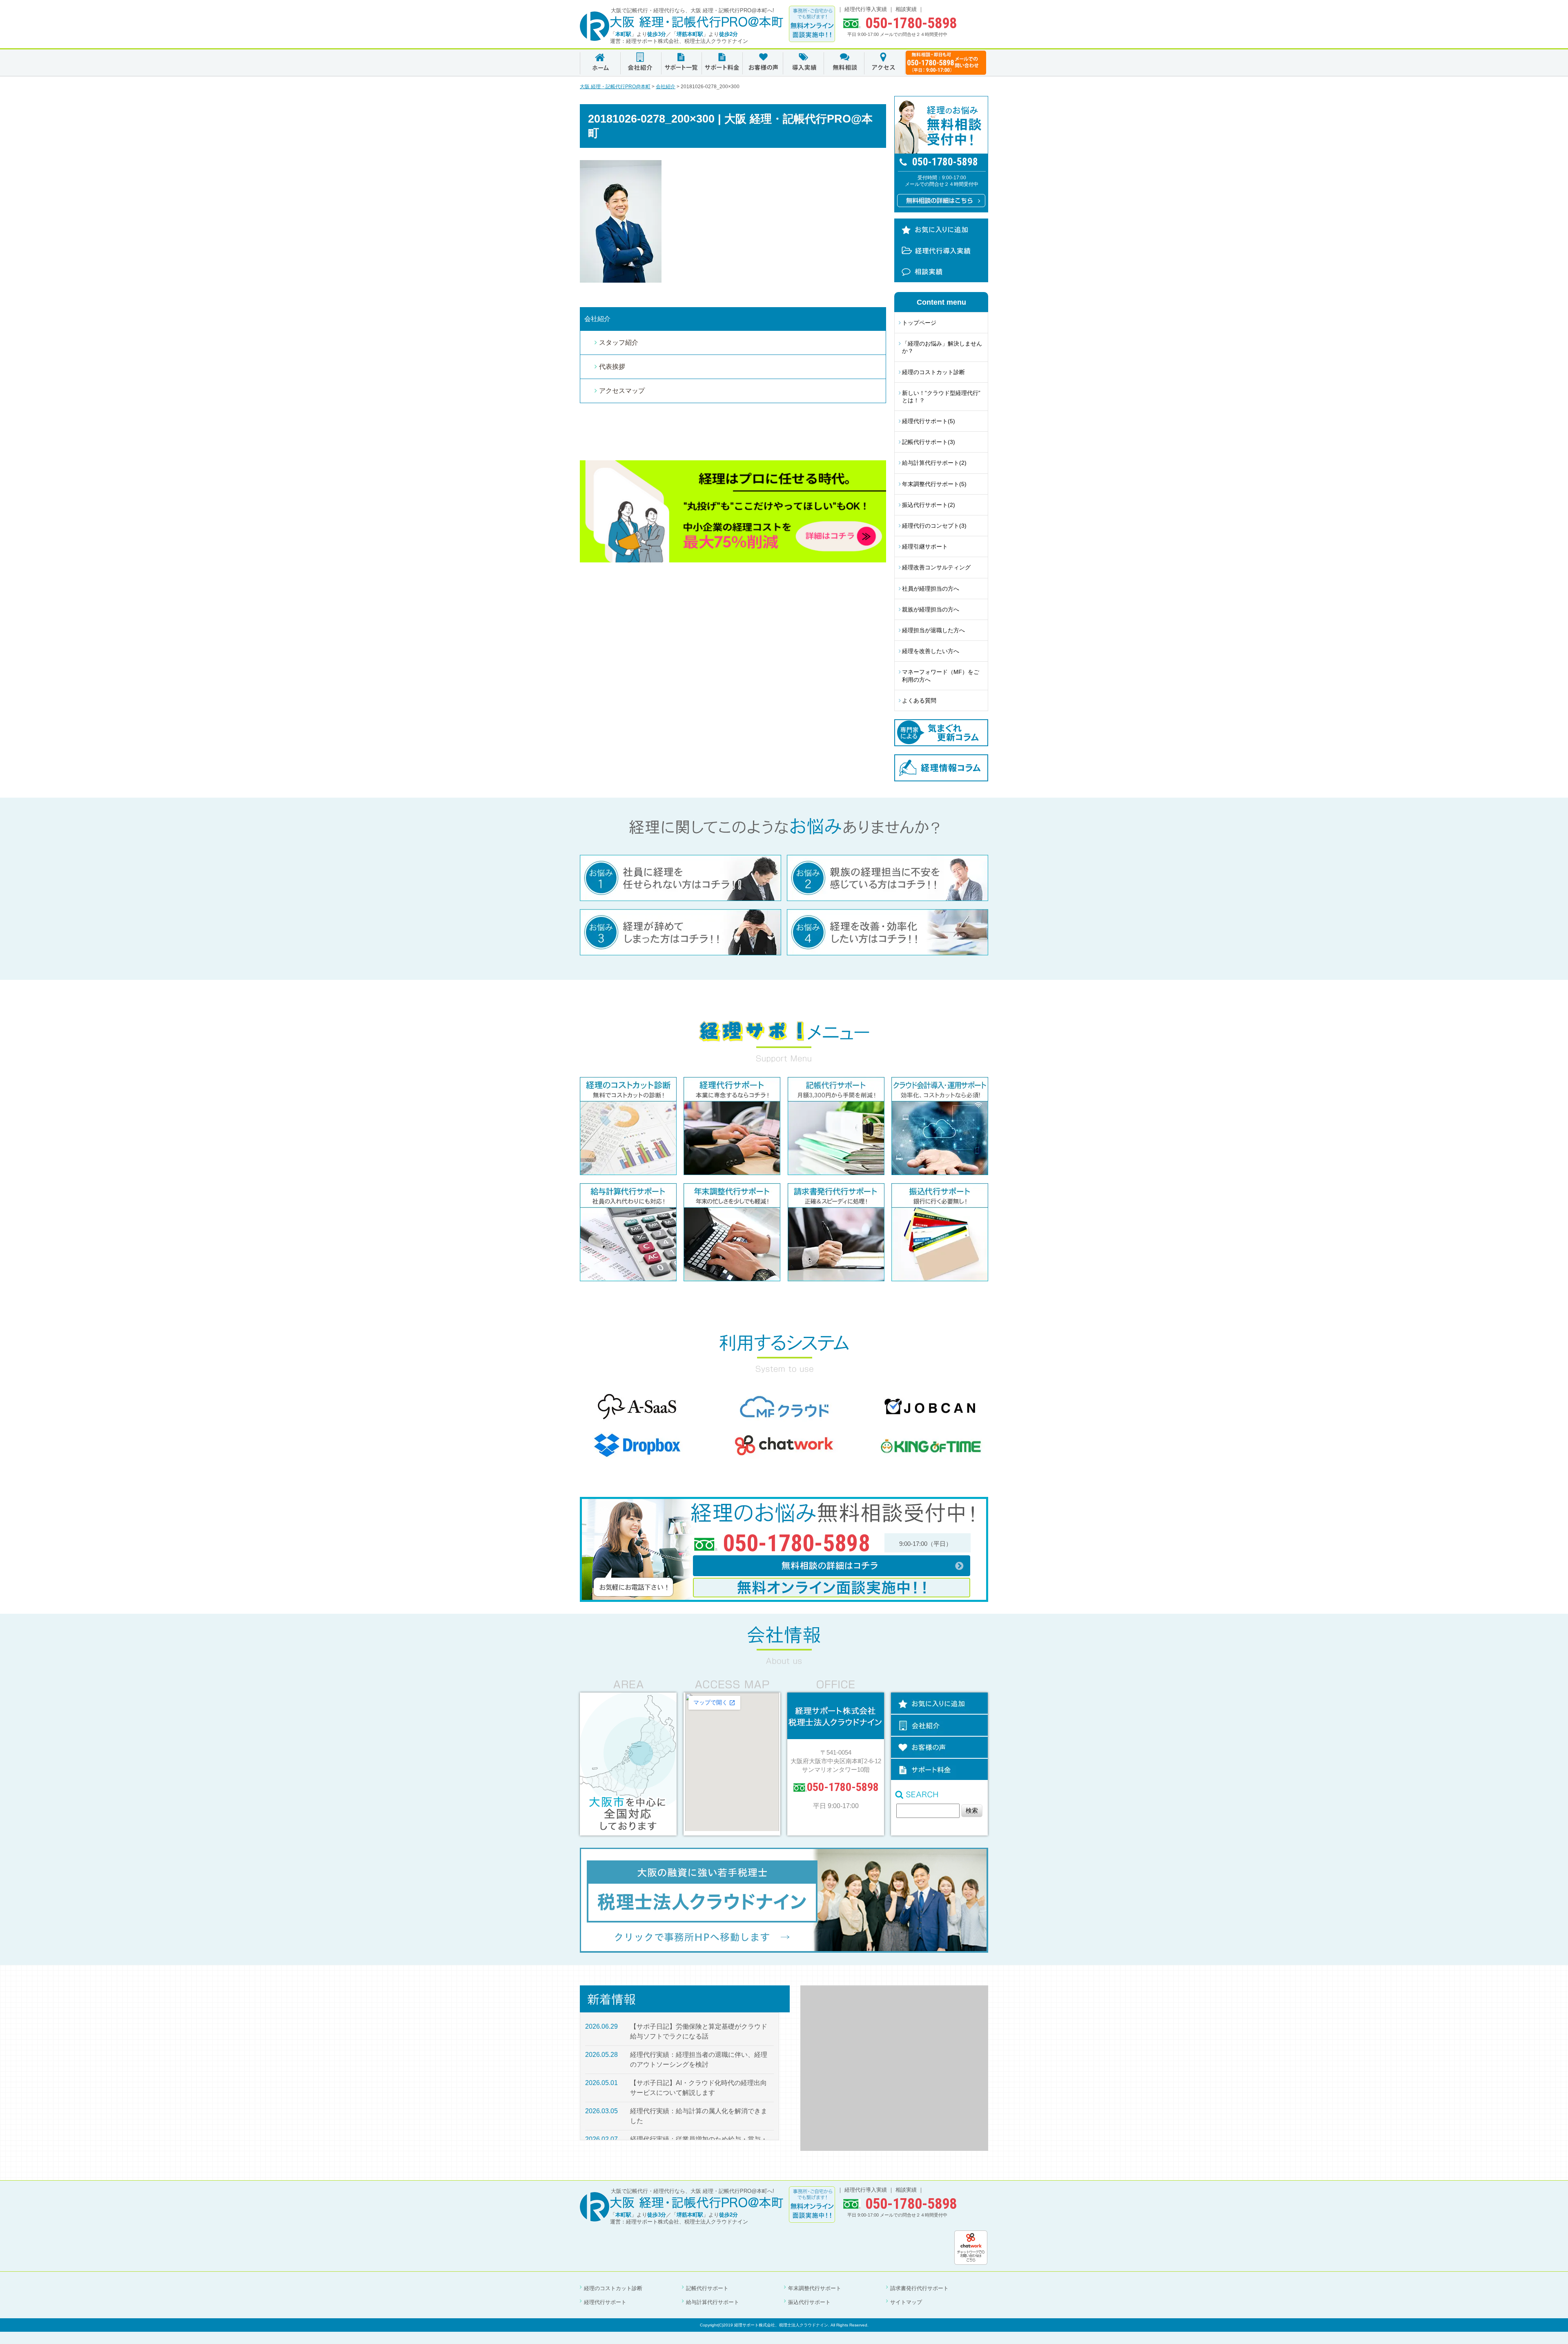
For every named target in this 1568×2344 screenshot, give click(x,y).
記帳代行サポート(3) (929, 442)
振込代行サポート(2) (929, 505)
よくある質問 (919, 700)
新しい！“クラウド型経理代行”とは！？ (941, 397)
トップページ (919, 323)
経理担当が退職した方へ (933, 630)
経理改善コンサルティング (936, 567)
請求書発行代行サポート (919, 2288)
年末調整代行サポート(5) (934, 484)
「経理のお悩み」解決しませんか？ (942, 347)
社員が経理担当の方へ (931, 589)
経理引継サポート (925, 546)
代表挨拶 (612, 367)
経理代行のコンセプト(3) (934, 526)
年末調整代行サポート (815, 2288)
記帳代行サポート (707, 2288)
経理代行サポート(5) (929, 421)
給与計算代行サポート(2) (934, 463)
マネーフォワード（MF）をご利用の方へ (941, 676)
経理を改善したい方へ (931, 651)
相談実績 (906, 9)
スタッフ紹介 (619, 342)
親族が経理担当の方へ (931, 609)
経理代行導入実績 (866, 9)
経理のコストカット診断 (933, 372)
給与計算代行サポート (713, 2302)
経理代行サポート (605, 2302)
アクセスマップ (622, 391)
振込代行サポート (809, 2302)
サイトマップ (906, 2302)
